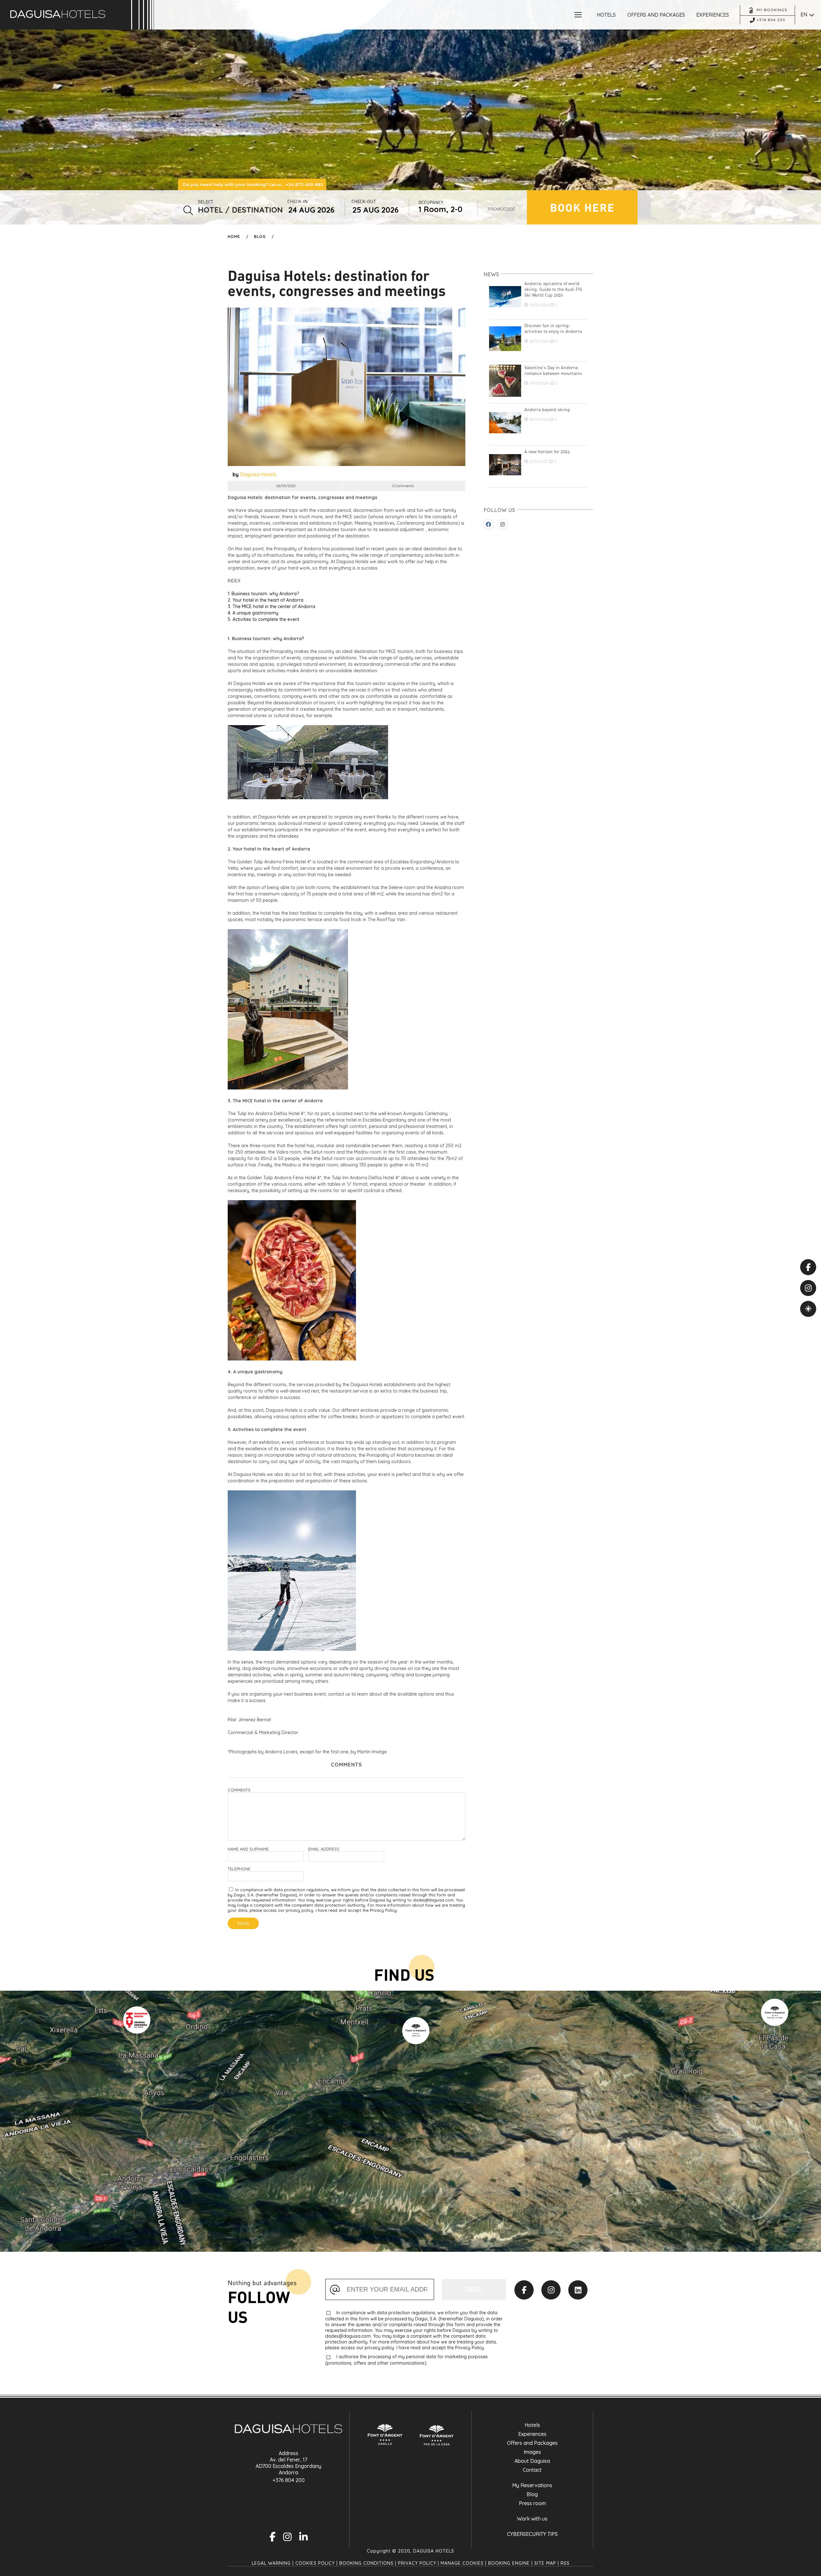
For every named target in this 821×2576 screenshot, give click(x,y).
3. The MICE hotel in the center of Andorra (271, 606)
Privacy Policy (417, 2563)
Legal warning (271, 2563)
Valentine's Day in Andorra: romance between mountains (553, 370)
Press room (532, 2503)
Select (206, 202)
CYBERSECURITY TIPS (532, 2534)
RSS (565, 2563)
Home (234, 237)
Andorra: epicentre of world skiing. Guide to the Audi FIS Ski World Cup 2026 (553, 289)
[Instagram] (551, 2290)
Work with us (532, 2519)
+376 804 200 (289, 2480)
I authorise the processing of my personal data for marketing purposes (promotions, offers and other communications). (406, 2360)
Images (532, 2452)
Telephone (239, 1869)
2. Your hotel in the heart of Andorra (266, 600)
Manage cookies (462, 2563)
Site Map (545, 2563)
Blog (260, 237)
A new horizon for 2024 (547, 452)
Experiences (532, 2434)
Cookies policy (315, 2563)
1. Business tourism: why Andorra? (263, 594)
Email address (324, 1849)
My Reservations (532, 2485)
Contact (532, 2470)
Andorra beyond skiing (547, 410)
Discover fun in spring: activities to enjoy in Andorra (553, 328)
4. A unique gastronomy (253, 613)
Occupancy (431, 202)
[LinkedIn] (578, 2290)
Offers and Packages (532, 2443)
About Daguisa (532, 2461)
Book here (582, 207)
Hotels (532, 2425)
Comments (239, 1790)
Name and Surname (248, 1849)
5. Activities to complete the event (263, 619)
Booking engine (509, 2563)
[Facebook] (524, 2290)
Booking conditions (366, 2563)
